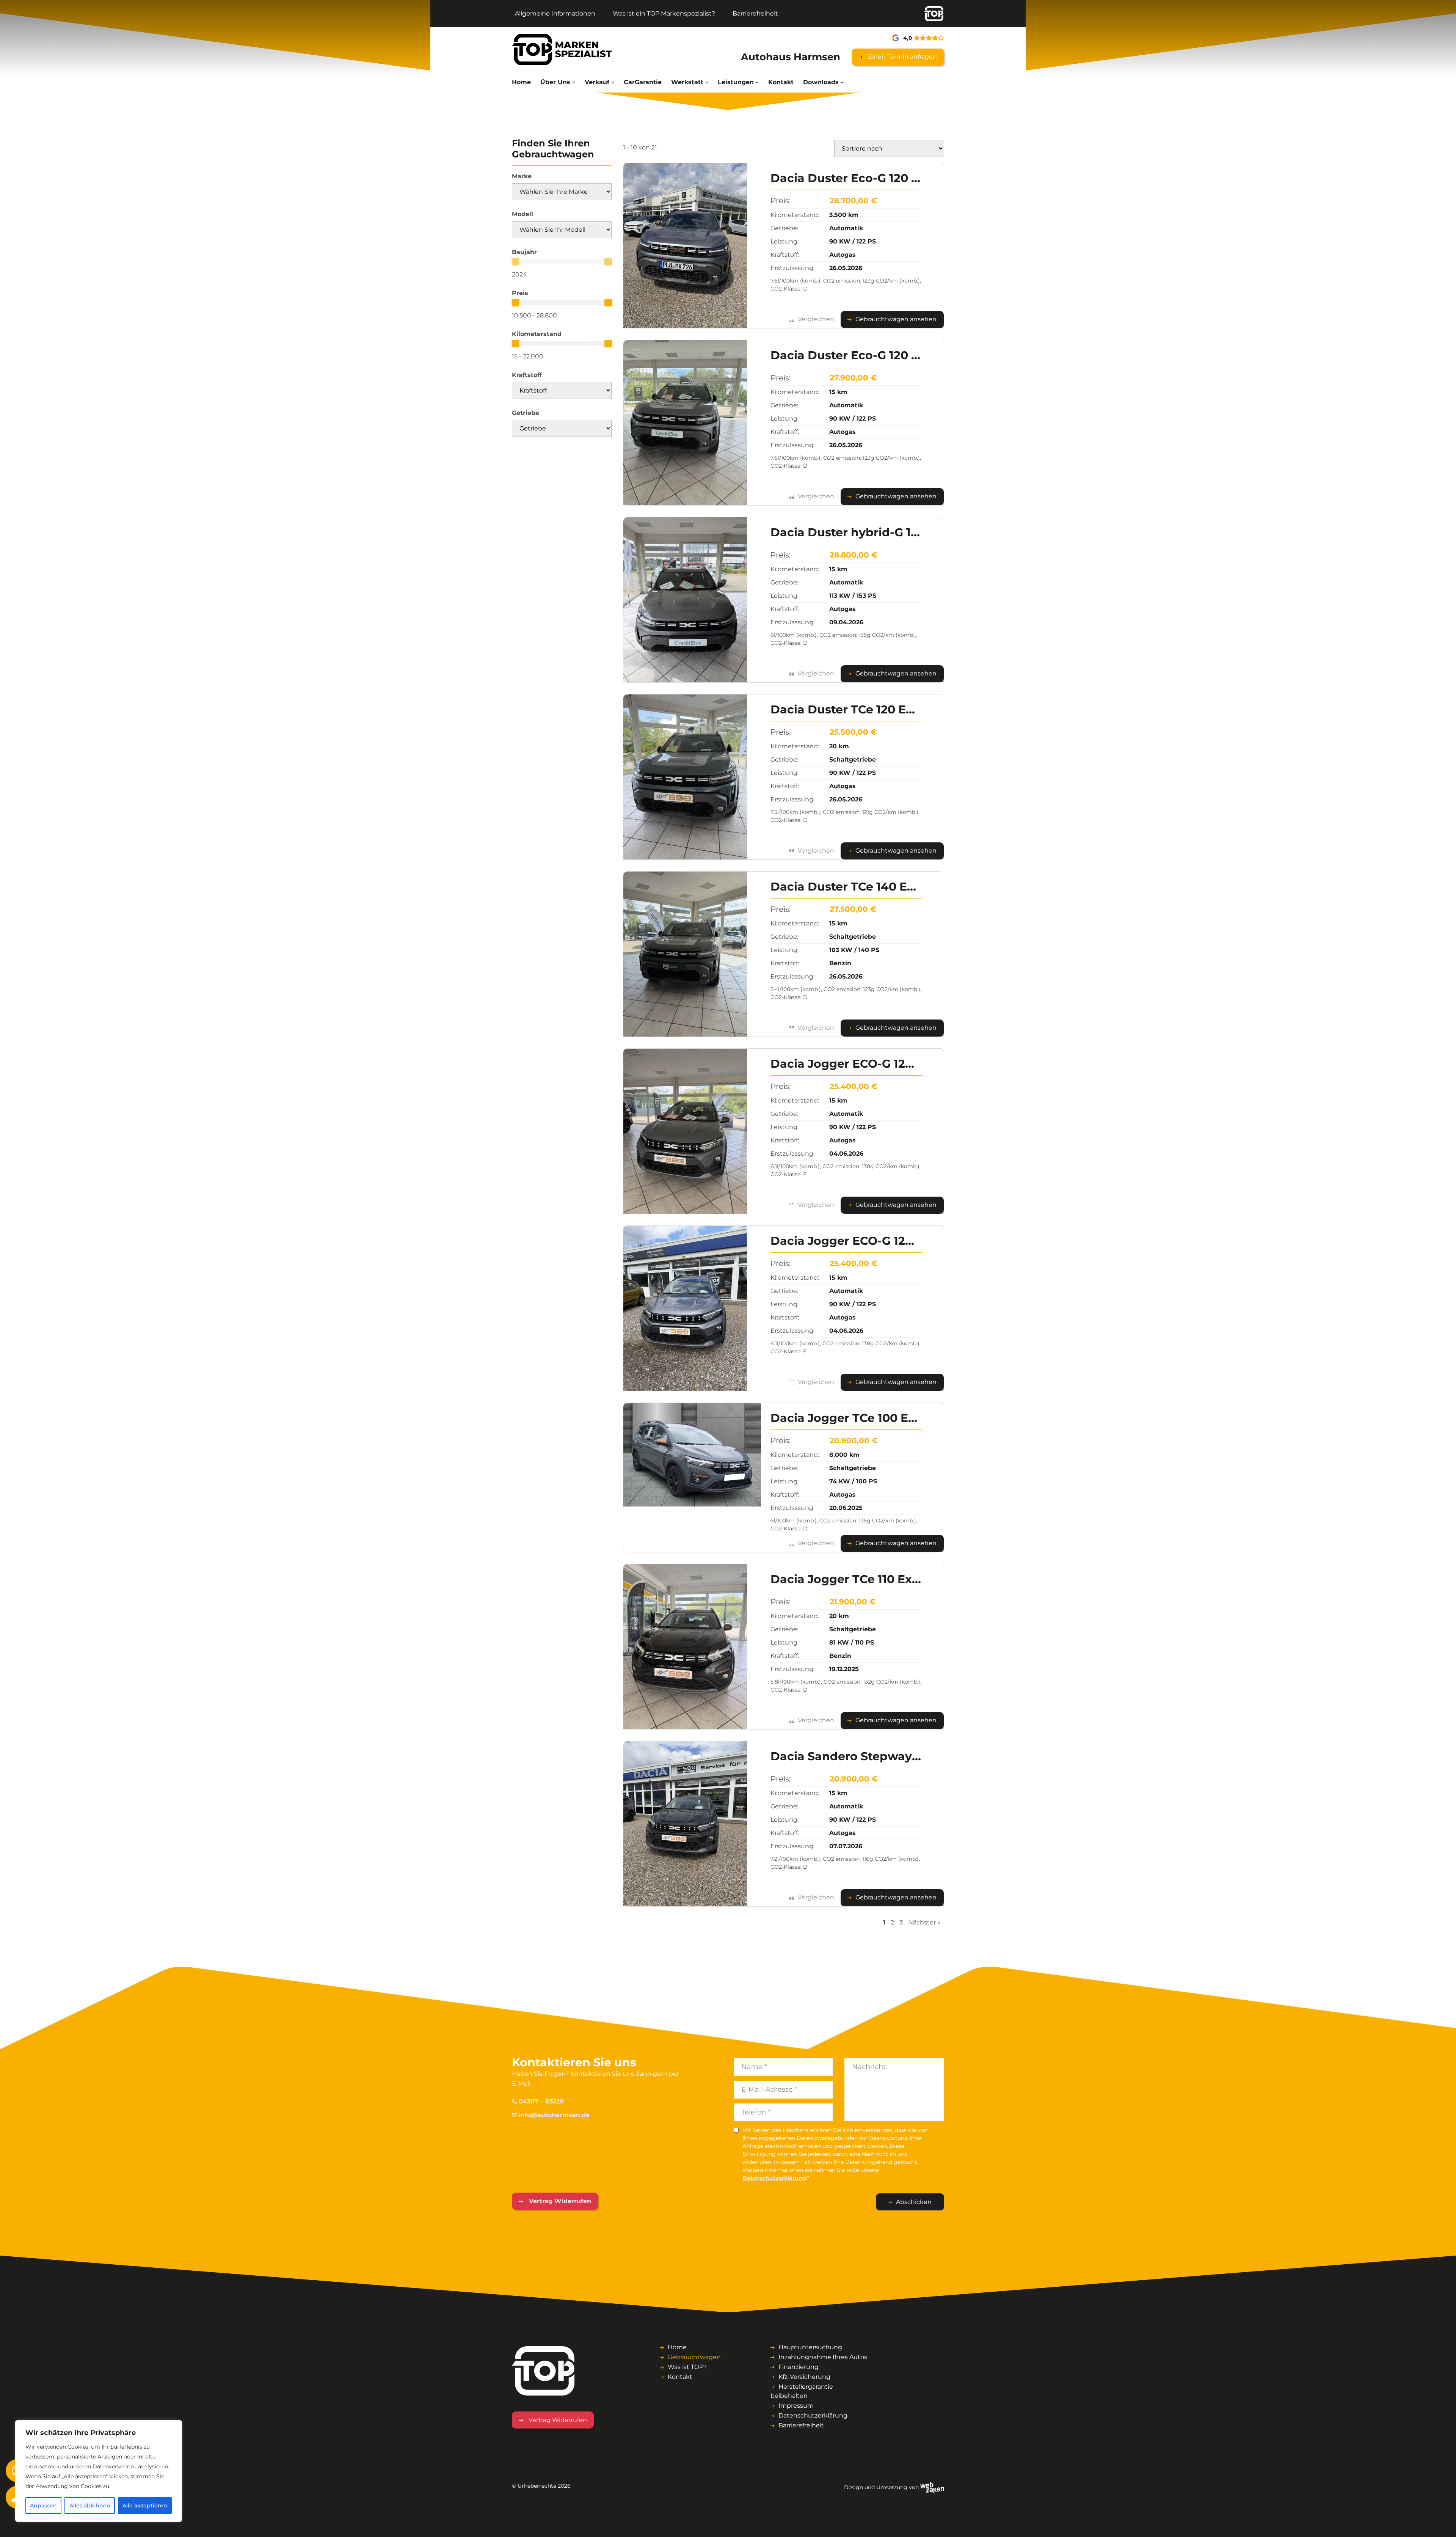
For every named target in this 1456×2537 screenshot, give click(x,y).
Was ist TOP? (687, 2367)
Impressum (796, 2406)
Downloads (821, 82)
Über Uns (555, 82)
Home (521, 82)
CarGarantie (643, 82)
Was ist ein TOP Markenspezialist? (664, 13)
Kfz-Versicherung (804, 2377)
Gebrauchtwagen (694, 2357)
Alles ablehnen (90, 2506)
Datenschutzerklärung (774, 2178)
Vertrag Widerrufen (559, 2201)
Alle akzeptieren (145, 2506)
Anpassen (43, 2506)
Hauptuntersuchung (810, 2347)
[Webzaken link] (932, 2487)
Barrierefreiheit (755, 13)
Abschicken (914, 2202)
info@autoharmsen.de (554, 2115)
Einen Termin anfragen (902, 57)
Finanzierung (799, 2367)
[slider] (515, 262)
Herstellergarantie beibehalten (802, 2391)
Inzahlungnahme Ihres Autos (823, 2357)
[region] (99, 2471)
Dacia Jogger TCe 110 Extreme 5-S (870, 1579)
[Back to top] (1442, 2523)
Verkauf (597, 82)
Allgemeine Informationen (555, 13)
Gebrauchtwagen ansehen (896, 319)
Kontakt (781, 82)
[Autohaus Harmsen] (562, 49)
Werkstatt (687, 82)
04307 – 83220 (541, 2101)
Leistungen (736, 82)
